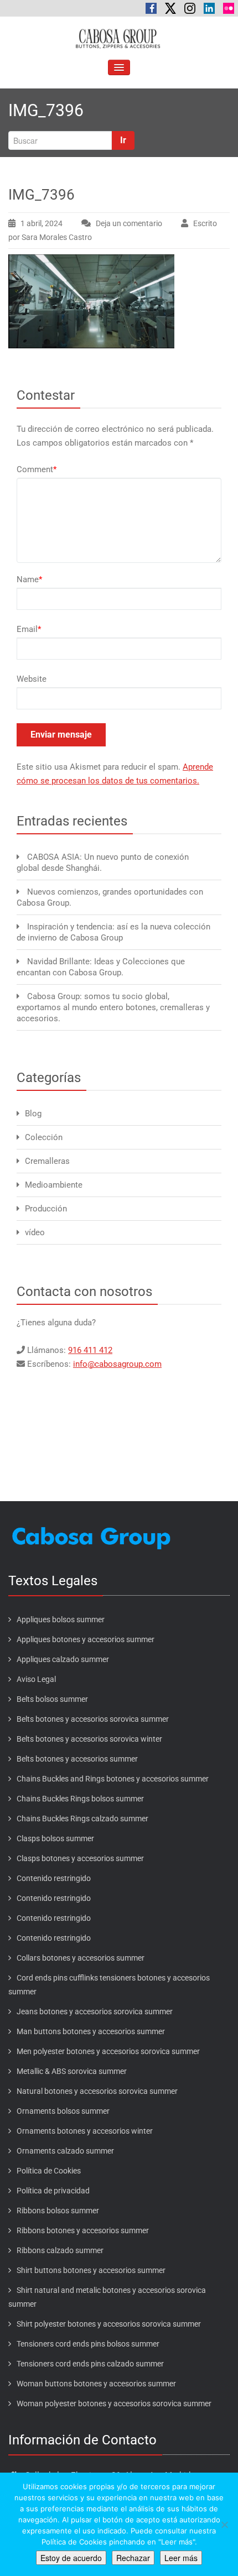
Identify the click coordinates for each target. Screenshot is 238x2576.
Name (29, 579)
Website (32, 679)
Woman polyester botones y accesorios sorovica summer (114, 2403)
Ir (123, 140)
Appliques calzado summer (63, 1659)
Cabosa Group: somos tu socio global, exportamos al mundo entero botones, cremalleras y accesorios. (113, 1007)
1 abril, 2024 (42, 223)
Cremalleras (47, 1161)
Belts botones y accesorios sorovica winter (89, 1739)
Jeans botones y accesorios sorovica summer (95, 2011)
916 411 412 (90, 1350)
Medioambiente (54, 1185)
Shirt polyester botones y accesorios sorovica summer (109, 2324)
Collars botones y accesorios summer (81, 1958)
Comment (37, 469)
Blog (33, 1114)
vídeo (35, 1232)
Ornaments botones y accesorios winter (85, 2131)
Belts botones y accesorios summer (77, 1759)
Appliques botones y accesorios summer (86, 1639)
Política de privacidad (53, 2191)
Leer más (181, 2558)
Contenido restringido (54, 1878)
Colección (44, 1137)
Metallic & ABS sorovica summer (72, 2071)
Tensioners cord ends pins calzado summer (90, 2364)
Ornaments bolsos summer (63, 2111)
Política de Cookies (49, 2171)
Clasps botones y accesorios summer (80, 1858)
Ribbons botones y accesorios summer (83, 2230)
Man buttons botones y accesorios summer (91, 2031)
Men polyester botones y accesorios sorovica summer (108, 2051)
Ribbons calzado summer (60, 2250)
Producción (46, 1209)
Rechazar (133, 2558)
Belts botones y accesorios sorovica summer (93, 1719)
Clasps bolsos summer (55, 1838)
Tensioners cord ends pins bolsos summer (88, 2344)
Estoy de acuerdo (71, 2558)
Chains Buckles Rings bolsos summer (80, 1799)
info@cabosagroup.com (117, 1364)
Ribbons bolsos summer (58, 2211)
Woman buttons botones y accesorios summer (96, 2384)
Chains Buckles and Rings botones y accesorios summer (113, 1779)
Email (29, 629)
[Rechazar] (224, 2525)
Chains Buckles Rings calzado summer (82, 1819)
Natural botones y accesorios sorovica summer (97, 2091)
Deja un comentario (129, 223)
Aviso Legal (36, 1679)
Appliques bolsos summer (61, 1619)
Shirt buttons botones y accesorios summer (91, 2270)
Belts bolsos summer (52, 1699)
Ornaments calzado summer (65, 2151)
